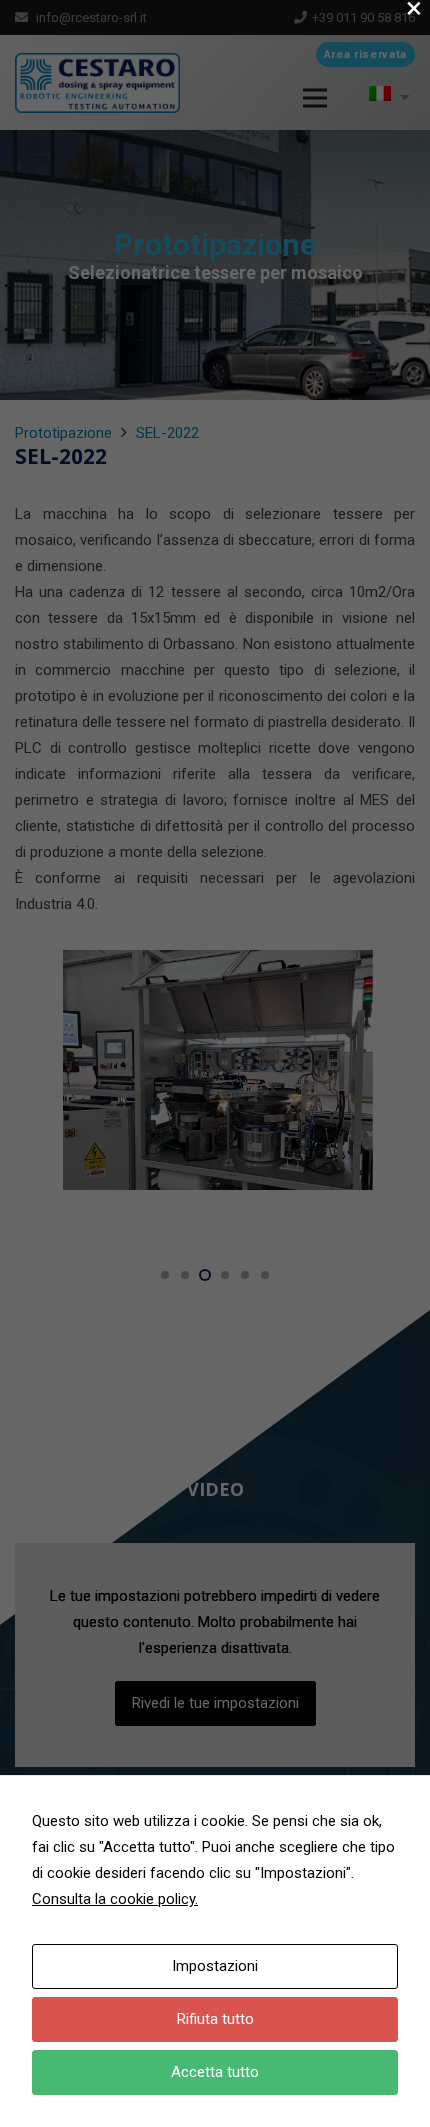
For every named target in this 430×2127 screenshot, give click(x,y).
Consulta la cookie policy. (115, 1899)
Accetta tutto (215, 2072)
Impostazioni (215, 1966)
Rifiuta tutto (215, 2019)
